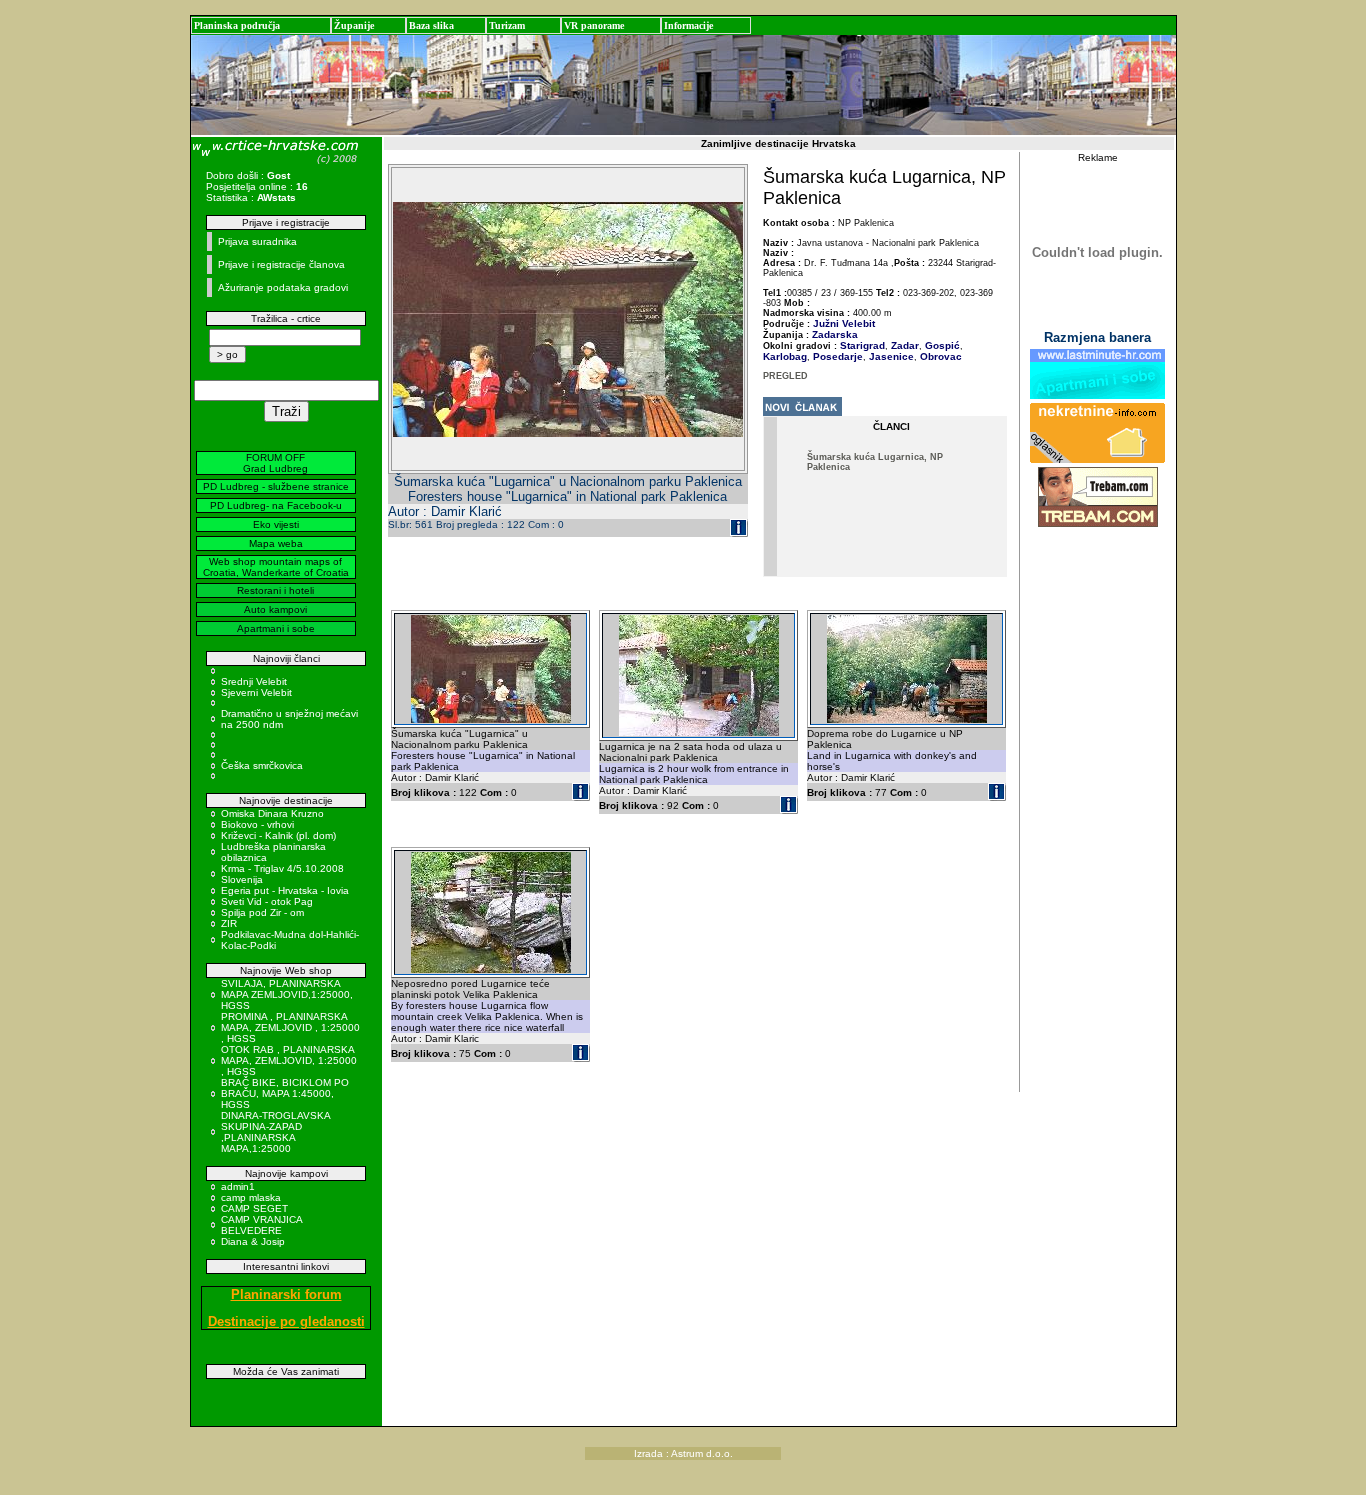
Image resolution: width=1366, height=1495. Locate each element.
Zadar (903, 345)
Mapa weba (276, 543)
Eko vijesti (276, 524)
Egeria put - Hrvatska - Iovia (285, 890)
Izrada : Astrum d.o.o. (683, 1453)
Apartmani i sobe (276, 628)
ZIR (229, 923)
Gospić (941, 345)
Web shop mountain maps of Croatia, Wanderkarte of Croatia (276, 567)
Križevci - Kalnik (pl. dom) (278, 835)
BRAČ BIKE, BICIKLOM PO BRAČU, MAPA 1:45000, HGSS (285, 1093)
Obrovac (939, 356)
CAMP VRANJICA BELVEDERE (261, 1225)
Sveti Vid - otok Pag (267, 901)
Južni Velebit (844, 323)
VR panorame (594, 25)
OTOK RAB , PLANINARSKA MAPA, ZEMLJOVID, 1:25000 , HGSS (289, 1060)
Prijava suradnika (257, 241)
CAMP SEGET (254, 1208)
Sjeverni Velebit (256, 692)
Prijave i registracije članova (281, 264)
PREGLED (785, 376)
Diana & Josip (253, 1241)
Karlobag (785, 356)
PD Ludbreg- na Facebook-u (276, 505)
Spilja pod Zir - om (262, 912)
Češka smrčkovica (262, 765)
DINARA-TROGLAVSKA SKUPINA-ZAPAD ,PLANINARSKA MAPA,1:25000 (275, 1132)
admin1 (238, 1186)
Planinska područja (237, 25)
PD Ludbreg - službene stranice (276, 486)
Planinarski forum (286, 1294)
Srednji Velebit (254, 681)
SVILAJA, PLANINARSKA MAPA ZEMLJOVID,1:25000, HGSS (287, 994)
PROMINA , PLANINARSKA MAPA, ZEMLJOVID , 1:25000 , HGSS (290, 1027)
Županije (354, 25)
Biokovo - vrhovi (257, 824)
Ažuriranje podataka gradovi (283, 287)
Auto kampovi (275, 609)
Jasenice (890, 356)
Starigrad (862, 345)
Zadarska (835, 334)
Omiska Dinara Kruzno (272, 813)
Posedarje (836, 356)
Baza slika (431, 25)
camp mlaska (251, 1197)
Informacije (688, 25)
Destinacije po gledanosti (286, 1321)
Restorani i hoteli (275, 590)
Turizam (507, 25)
